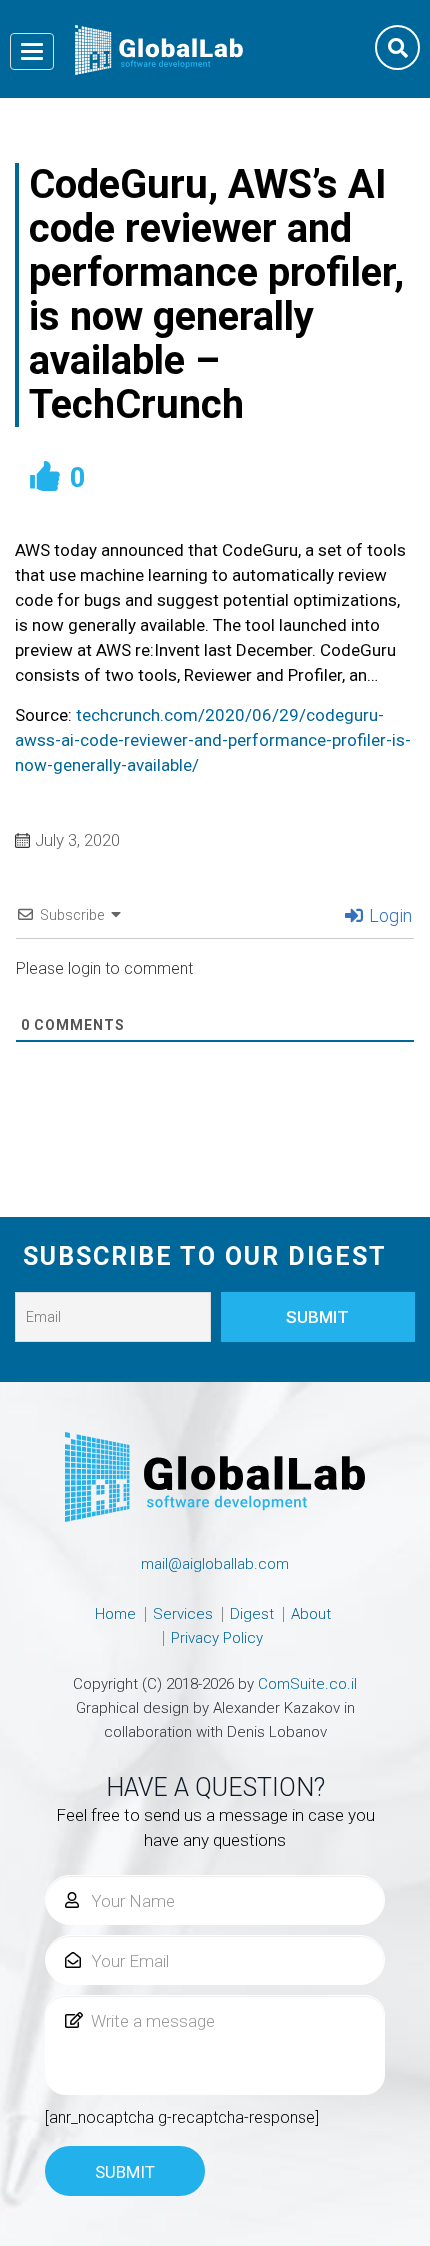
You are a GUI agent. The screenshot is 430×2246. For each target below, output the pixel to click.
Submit (125, 2172)
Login (388, 915)
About (311, 1614)
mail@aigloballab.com (215, 1564)
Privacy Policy (217, 1638)
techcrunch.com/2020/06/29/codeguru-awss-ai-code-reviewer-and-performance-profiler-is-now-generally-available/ (213, 740)
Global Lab (159, 50)
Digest (252, 1614)
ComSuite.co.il (307, 1684)
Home (115, 1614)
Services (183, 1614)
